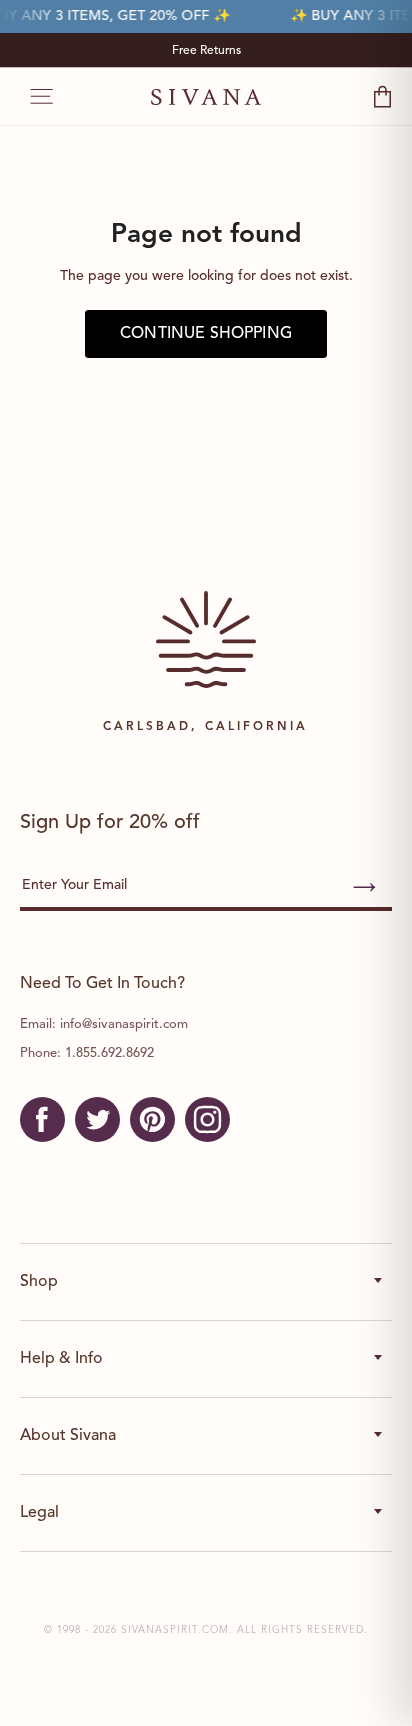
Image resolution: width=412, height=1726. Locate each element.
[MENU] (31, 97)
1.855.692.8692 (109, 1053)
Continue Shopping (206, 334)
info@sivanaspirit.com (124, 1024)
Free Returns (206, 51)
